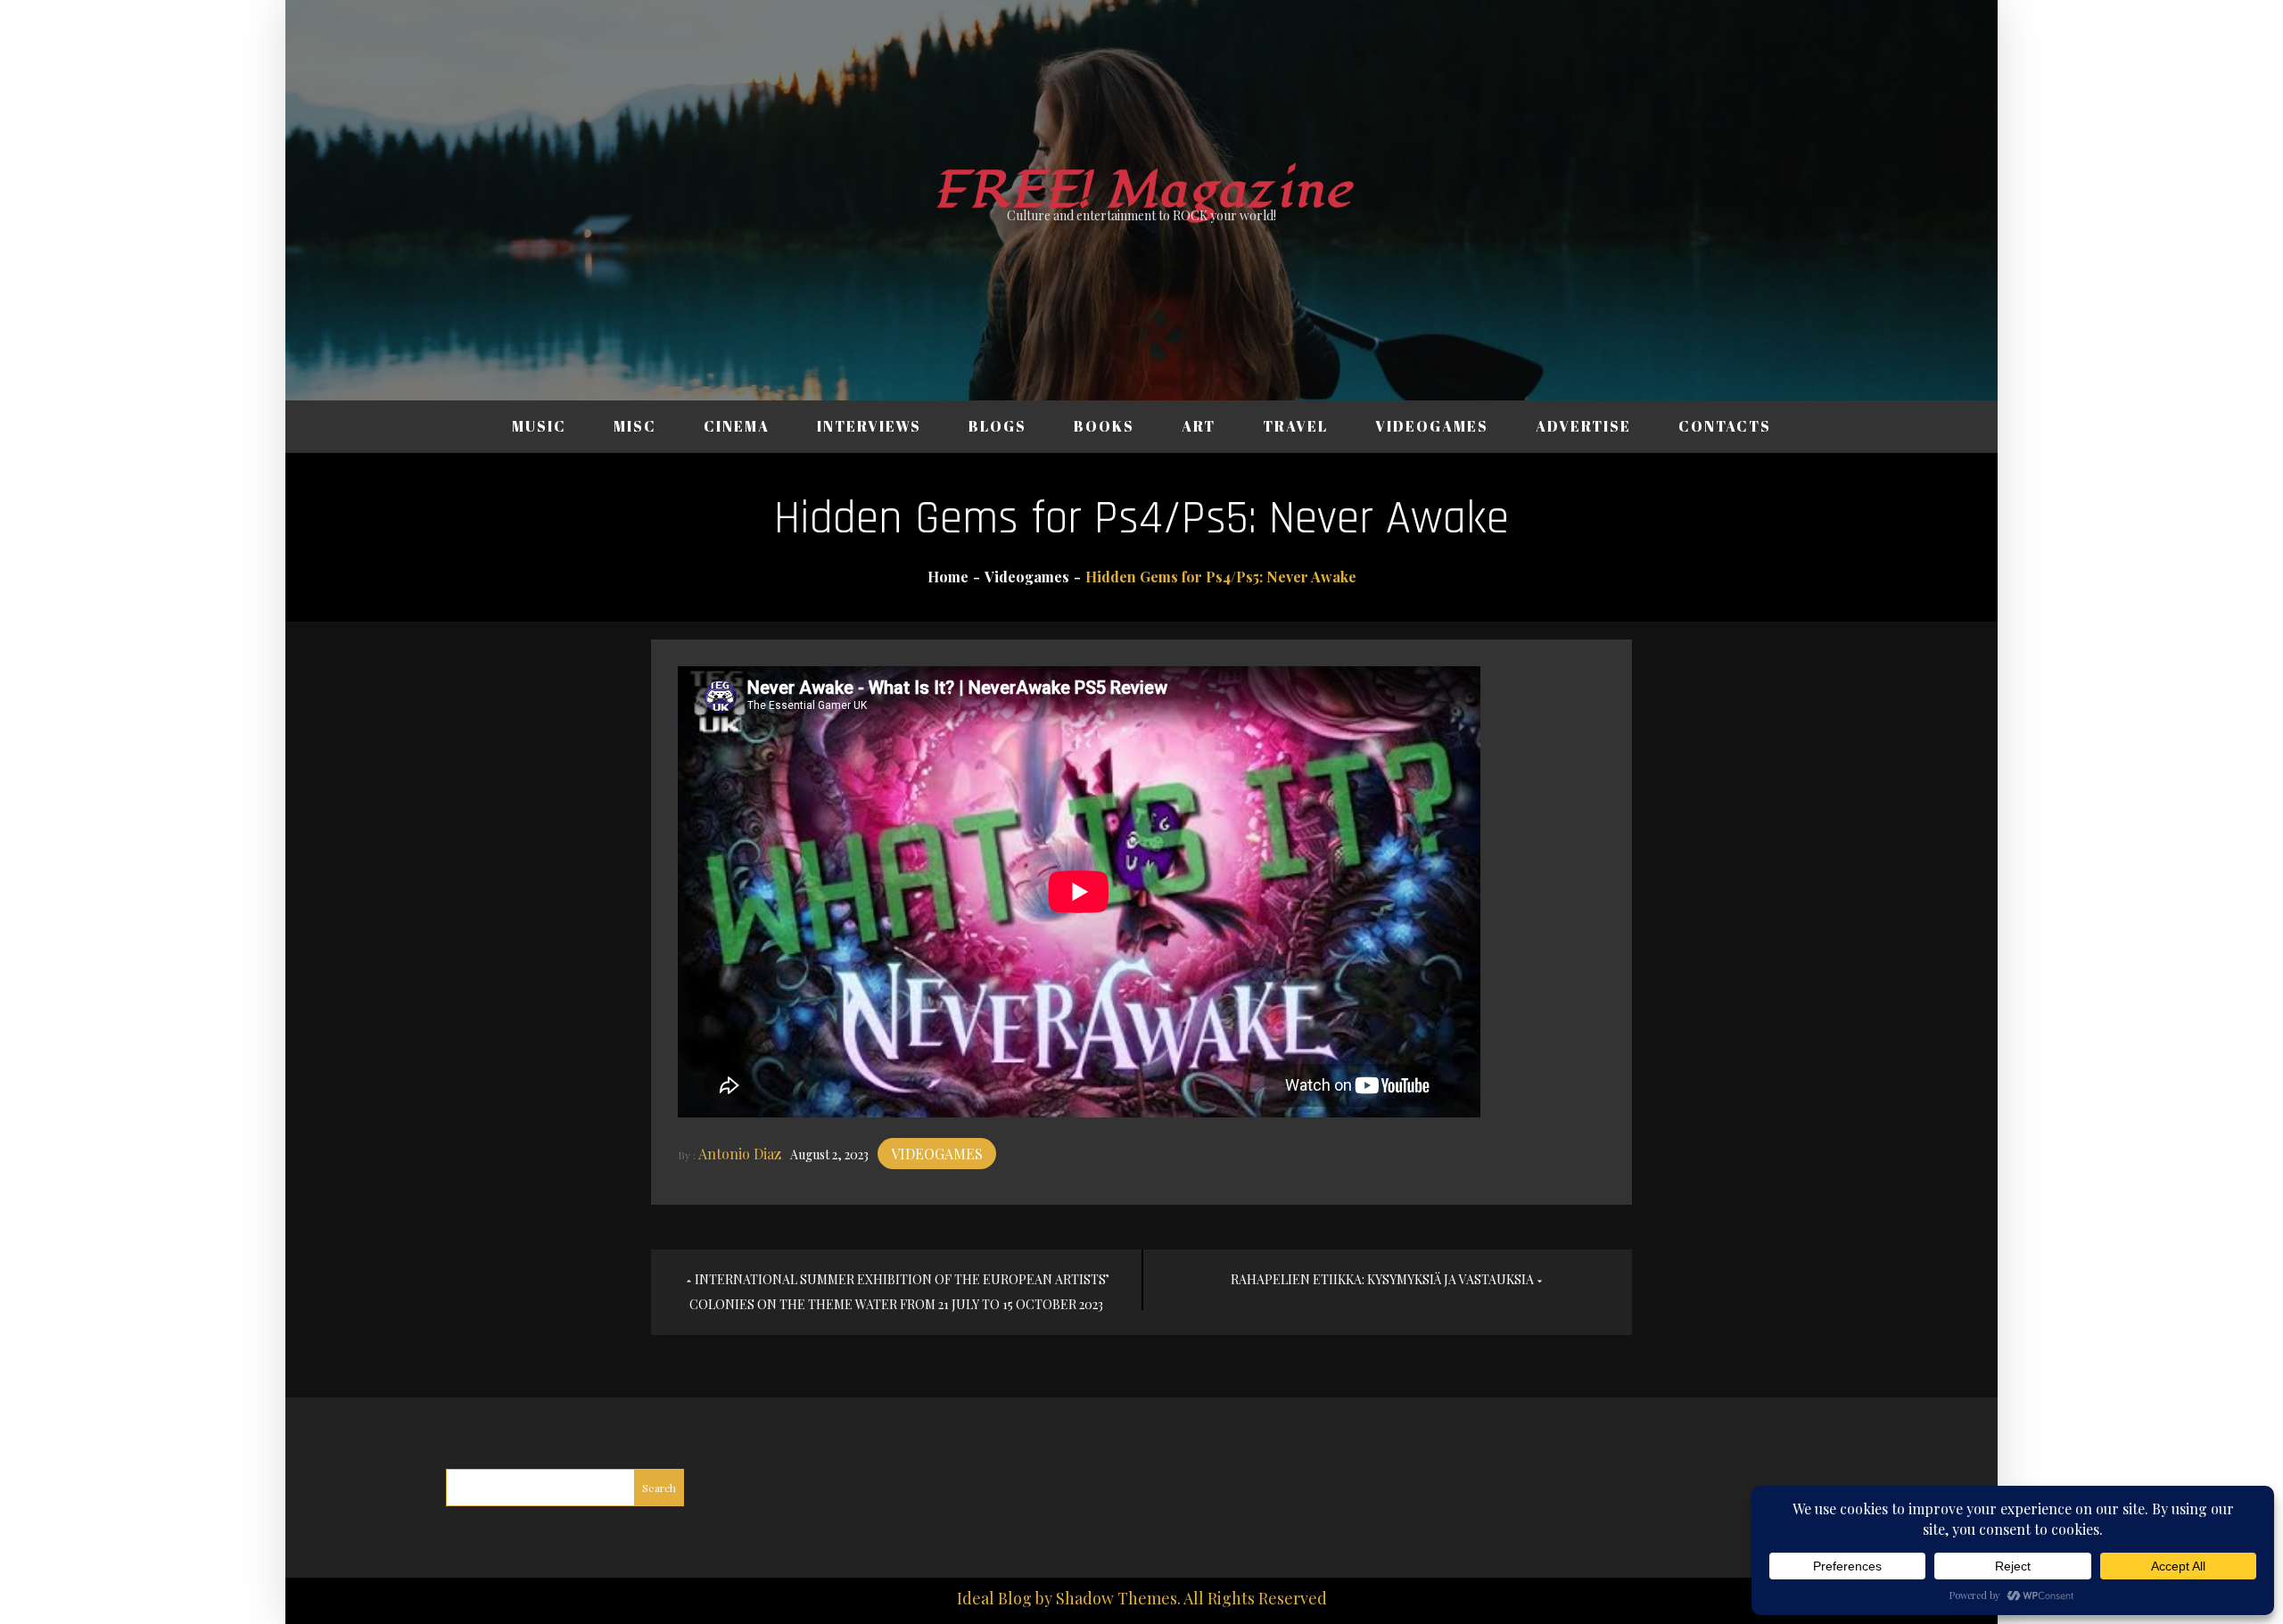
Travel (1295, 426)
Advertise (1583, 426)
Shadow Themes (1117, 1598)
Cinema (737, 426)
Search (659, 1488)
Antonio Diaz (740, 1154)
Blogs (997, 426)
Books (1104, 426)
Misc (635, 426)
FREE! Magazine (1141, 190)
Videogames (1432, 426)
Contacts (1725, 426)
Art (1199, 426)
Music (539, 426)
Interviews (869, 426)
